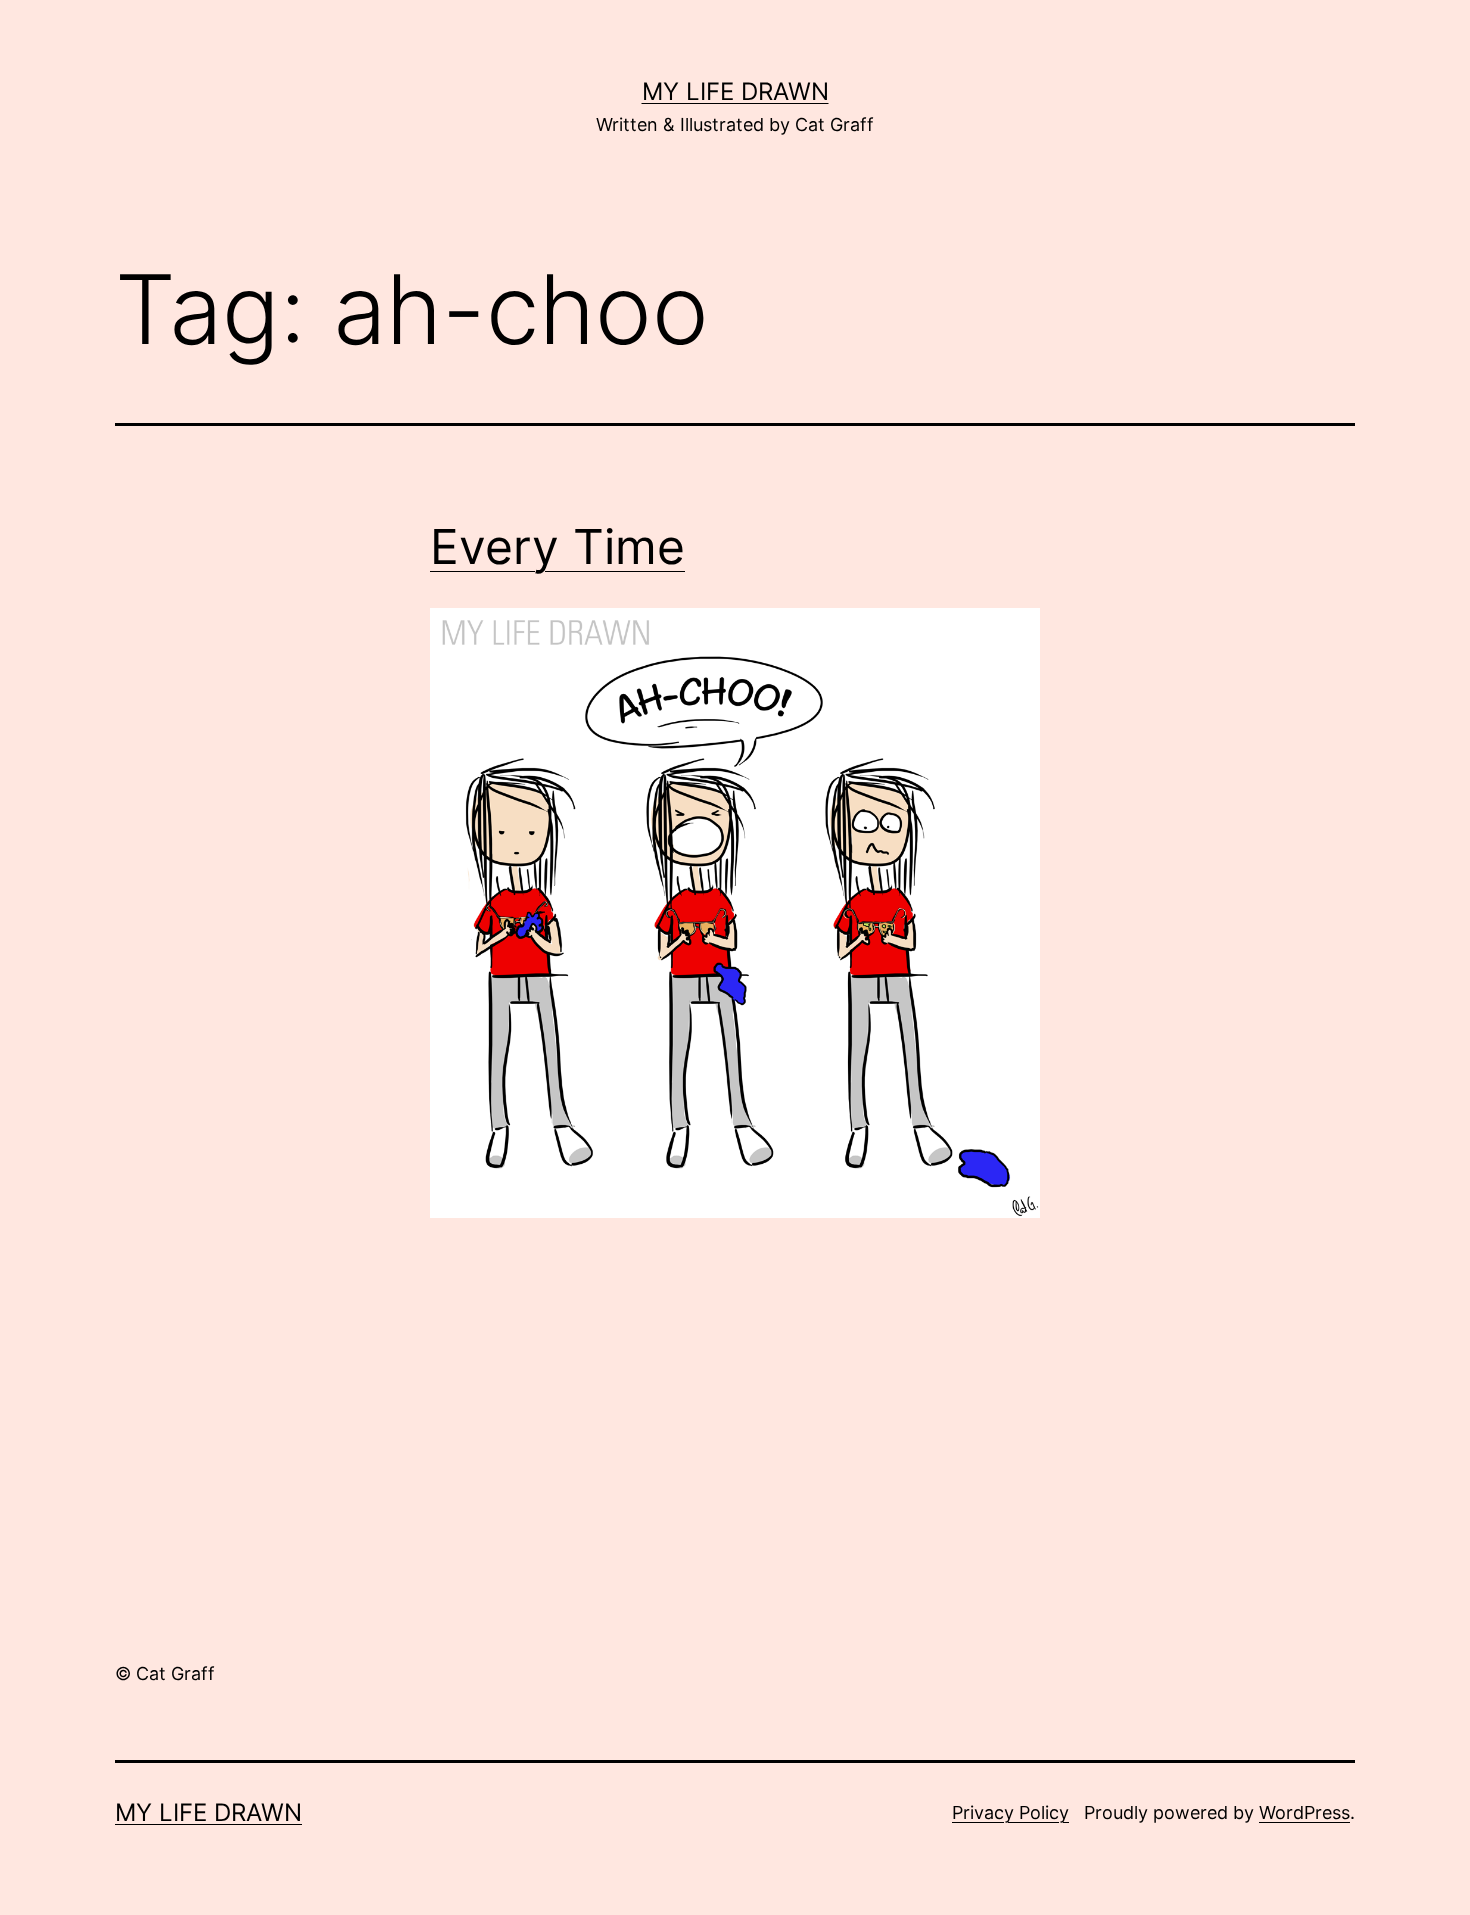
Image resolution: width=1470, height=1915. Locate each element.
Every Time (557, 546)
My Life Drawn (735, 91)
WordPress (1304, 1812)
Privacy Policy (1010, 1812)
